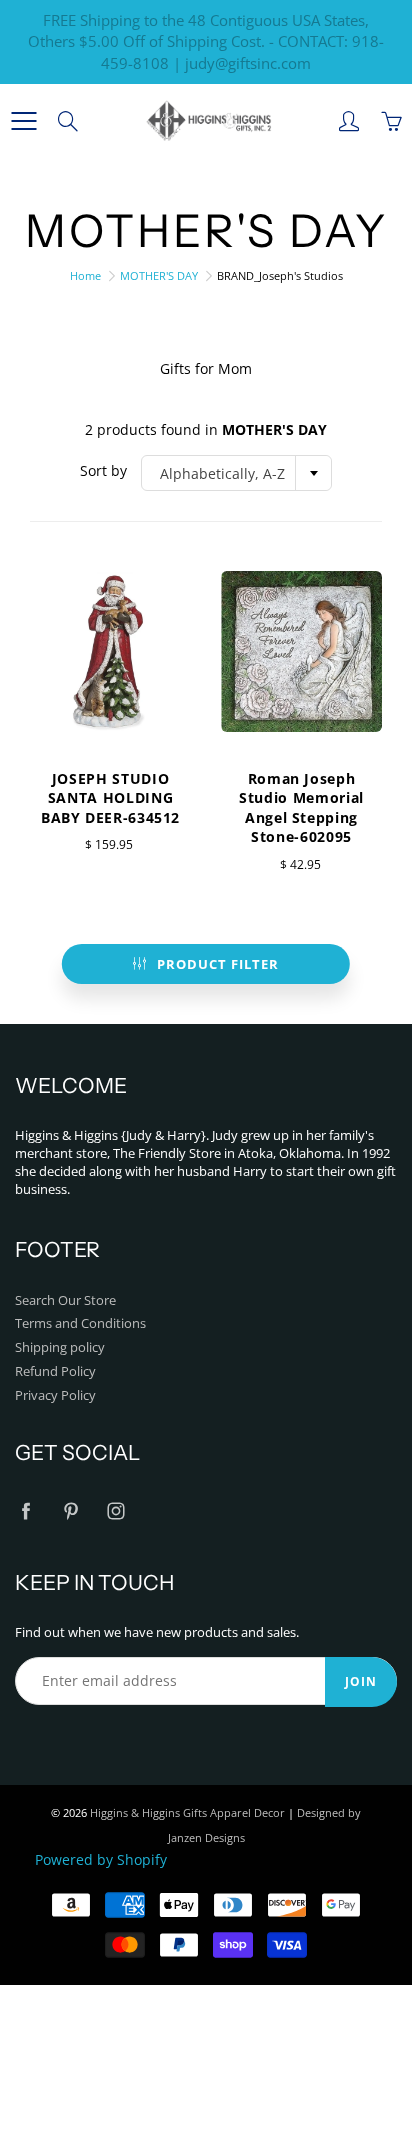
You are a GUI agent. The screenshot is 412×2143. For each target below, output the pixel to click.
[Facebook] (25, 1511)
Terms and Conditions (80, 1323)
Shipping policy (60, 1347)
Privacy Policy (55, 1395)
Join (361, 1681)
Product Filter (218, 964)
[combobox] (236, 473)
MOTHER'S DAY (159, 275)
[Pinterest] (70, 1511)
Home (85, 275)
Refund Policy (55, 1371)
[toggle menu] (23, 121)
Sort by (103, 470)
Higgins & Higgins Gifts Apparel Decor (187, 1812)
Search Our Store (65, 1300)
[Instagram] (115, 1511)
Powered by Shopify (101, 1859)
